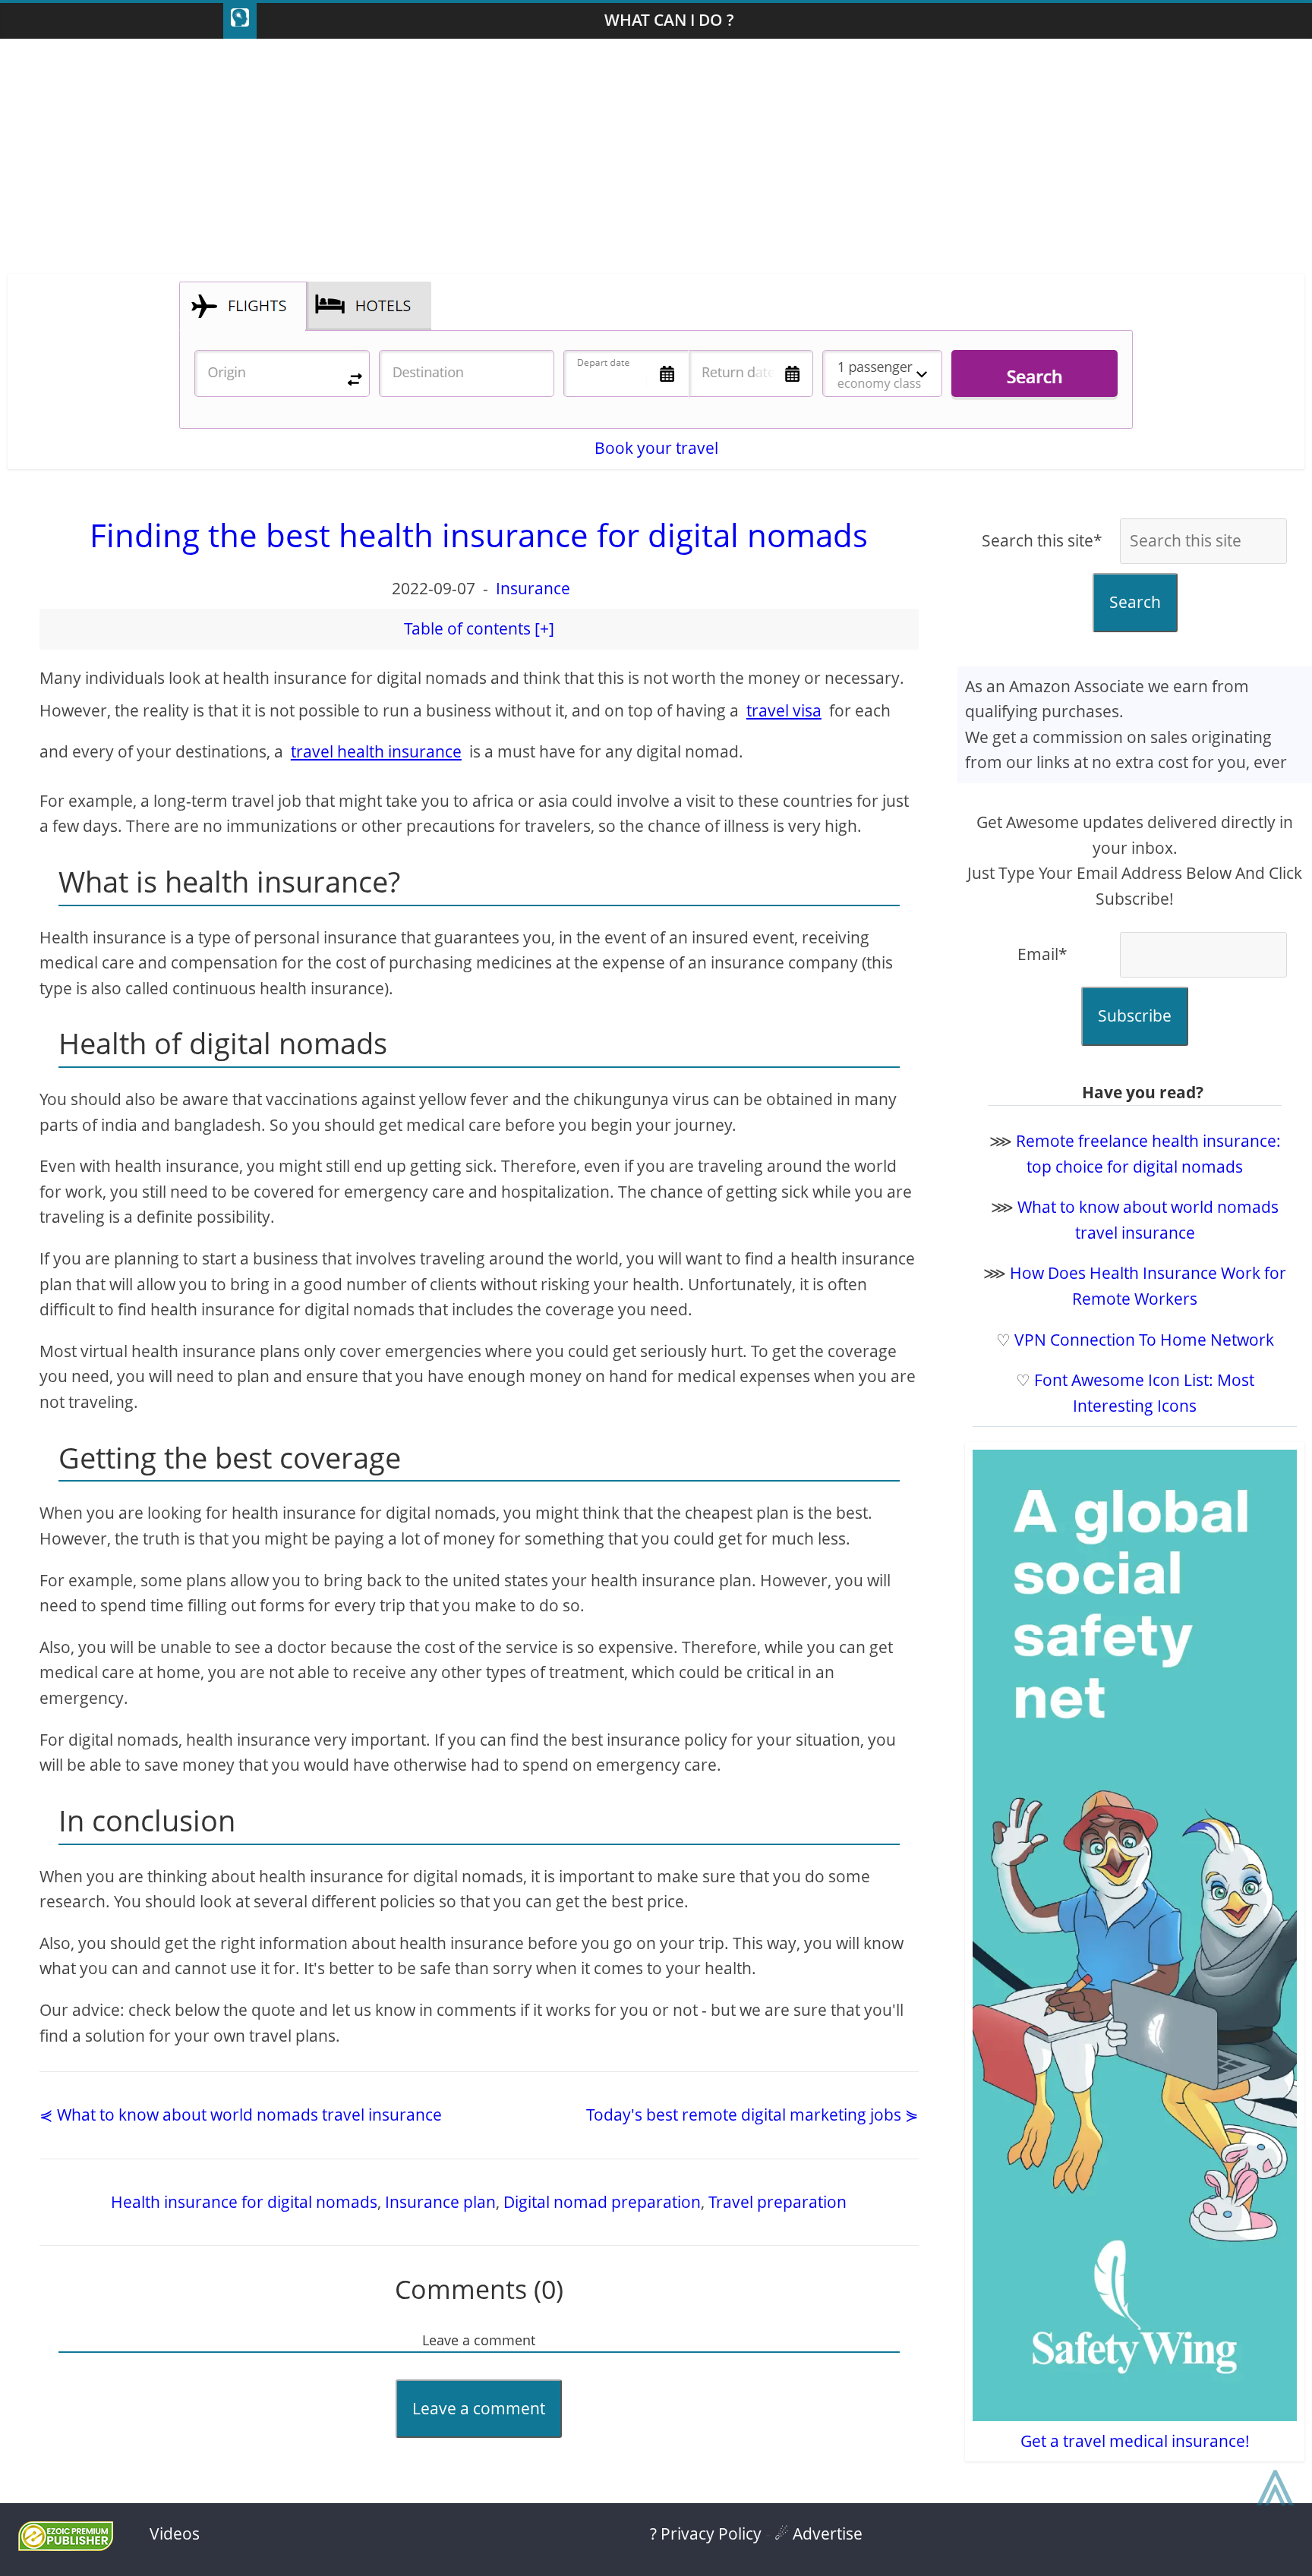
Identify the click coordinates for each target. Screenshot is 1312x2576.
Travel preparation (777, 2202)
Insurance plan (440, 2202)
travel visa (784, 710)
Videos (175, 2533)
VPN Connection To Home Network (1144, 1340)
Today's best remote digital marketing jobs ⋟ (752, 2115)
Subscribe (1135, 1016)
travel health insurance (376, 751)
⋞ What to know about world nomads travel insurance (241, 2115)
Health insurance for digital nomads (244, 2202)
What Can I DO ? (669, 20)
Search (1135, 602)
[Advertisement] (656, 160)
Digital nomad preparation (602, 2202)
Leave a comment (479, 2408)
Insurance (533, 588)
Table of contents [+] (479, 628)
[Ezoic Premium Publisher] (66, 2545)
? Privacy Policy (706, 2533)
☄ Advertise (818, 2533)
